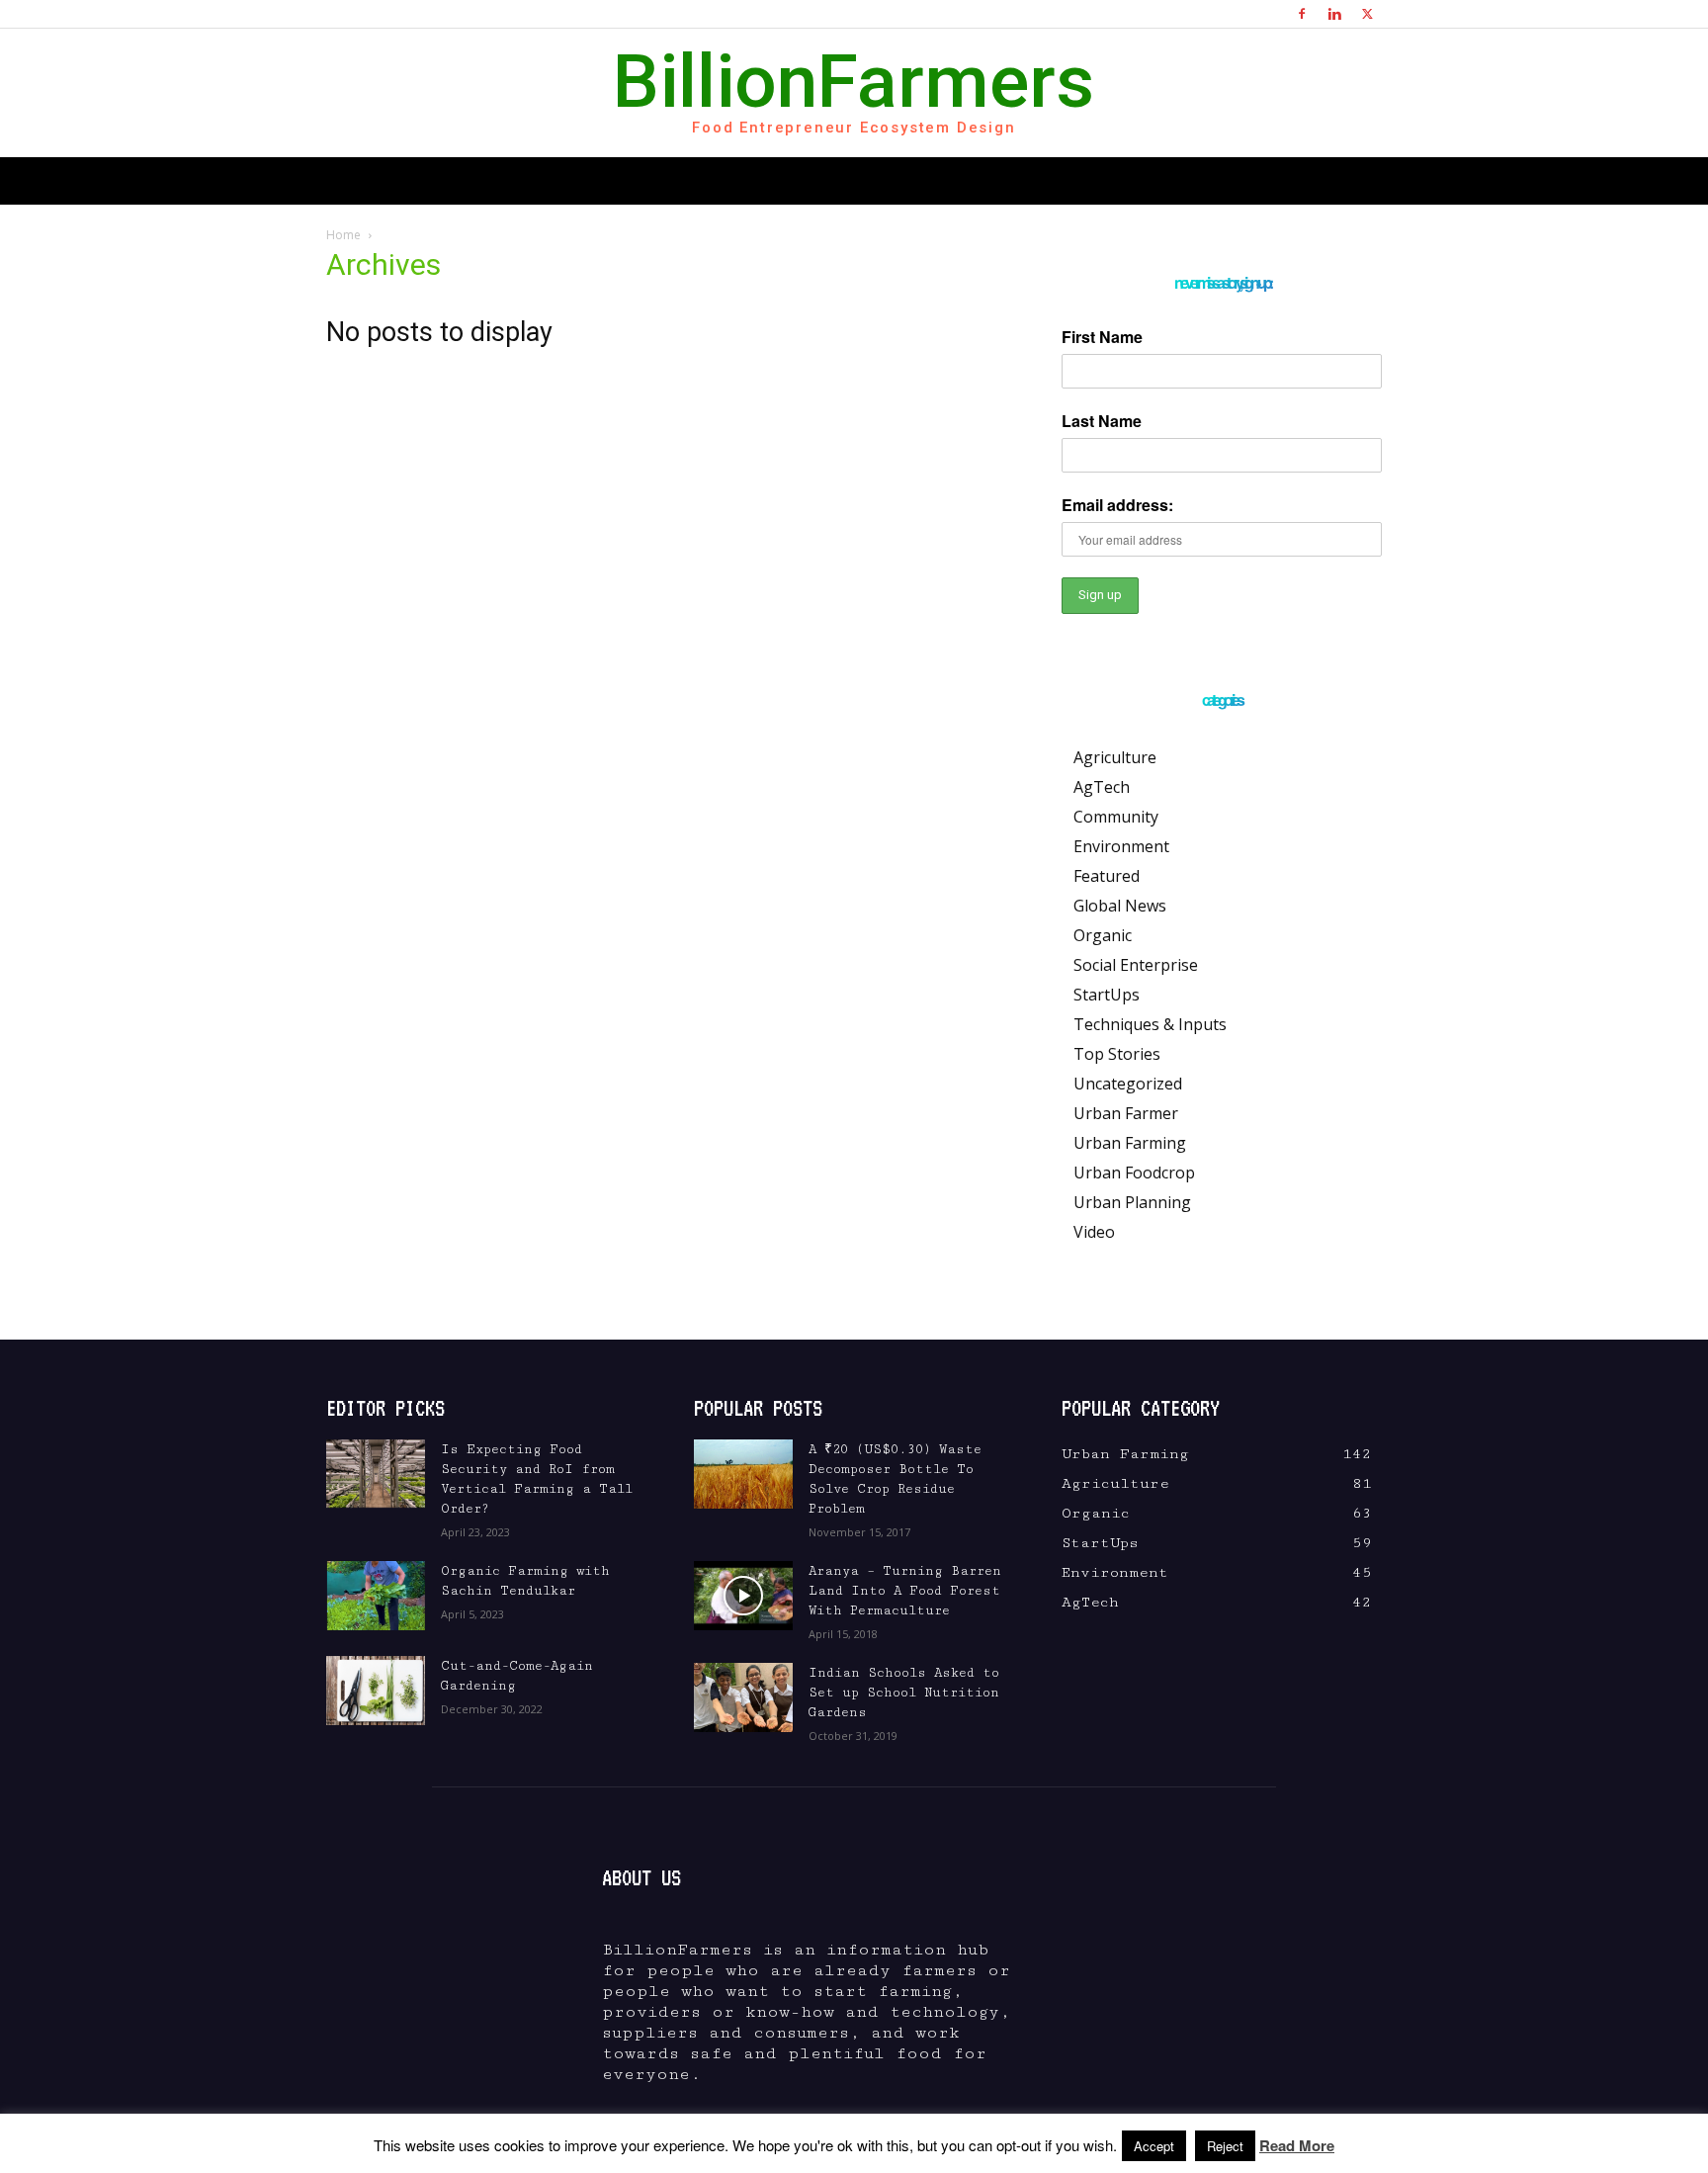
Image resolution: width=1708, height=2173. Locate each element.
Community (1116, 817)
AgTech (1102, 787)
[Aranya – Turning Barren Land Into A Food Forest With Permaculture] (743, 1596)
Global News (1120, 906)
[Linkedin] (1334, 14)
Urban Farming (1130, 1143)
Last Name (1102, 421)
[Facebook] (1302, 14)
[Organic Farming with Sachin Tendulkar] (376, 1596)
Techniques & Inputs (1150, 1024)
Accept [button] (1154, 2146)
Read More (1297, 2145)
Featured (1107, 876)
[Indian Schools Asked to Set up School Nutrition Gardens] (743, 1697)
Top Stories (1117, 1054)
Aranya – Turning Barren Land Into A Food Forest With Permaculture (905, 1591)
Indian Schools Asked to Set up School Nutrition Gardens (904, 1693)
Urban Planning (1132, 1202)
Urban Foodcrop (1134, 1173)
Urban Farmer (1126, 1113)
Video (1094, 1232)
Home (343, 235)
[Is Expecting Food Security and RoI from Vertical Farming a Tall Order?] (376, 1474)
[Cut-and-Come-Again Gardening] (376, 1691)
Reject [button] (1225, 2146)
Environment (1121, 846)
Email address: (1117, 505)
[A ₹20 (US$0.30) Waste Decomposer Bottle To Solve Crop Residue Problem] (743, 1474)
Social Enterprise (1136, 965)
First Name (1102, 337)
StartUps (1107, 995)
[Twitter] (1367, 14)
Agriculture (1115, 757)
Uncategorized (1128, 1084)
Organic (1103, 935)
